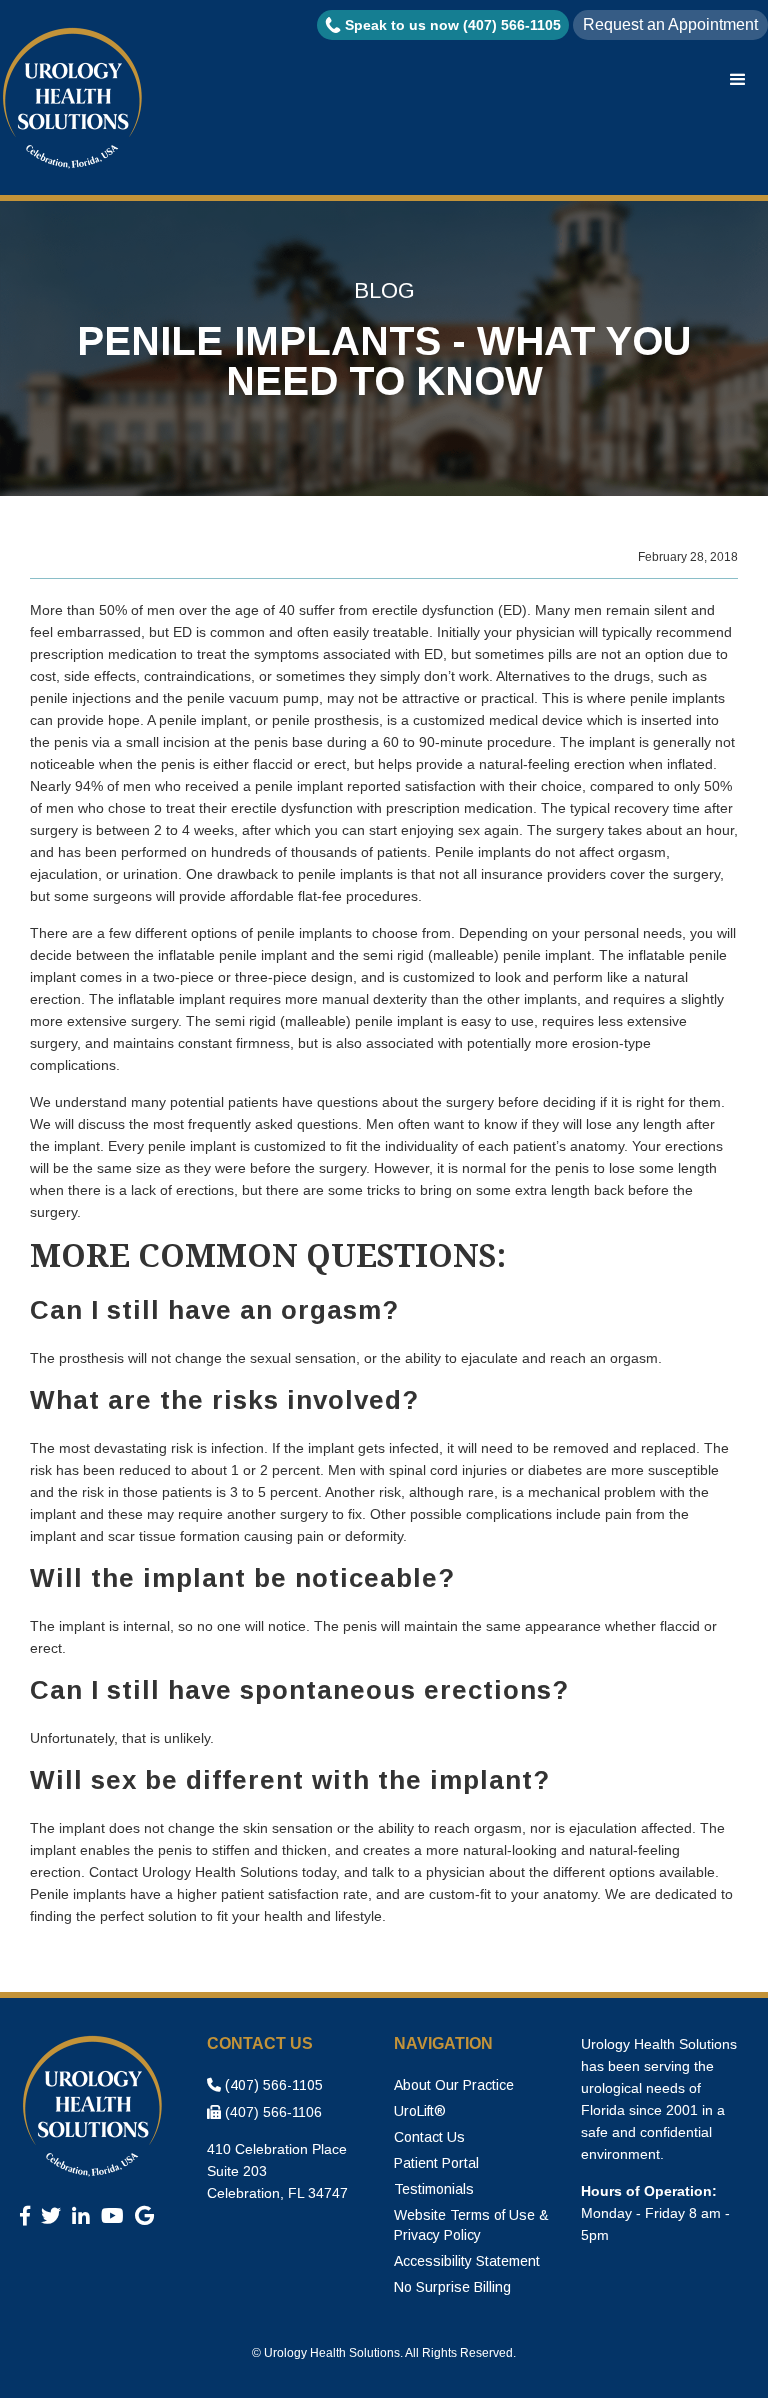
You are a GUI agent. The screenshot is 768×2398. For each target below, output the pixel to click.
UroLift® (420, 2111)
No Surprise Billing (452, 2287)
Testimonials (434, 2189)
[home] (75, 100)
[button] (738, 80)
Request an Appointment (670, 24)
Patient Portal (436, 2163)
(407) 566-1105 (265, 2085)
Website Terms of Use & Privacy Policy (471, 2225)
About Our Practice (454, 2085)
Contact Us (429, 2137)
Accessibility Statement (467, 2261)
